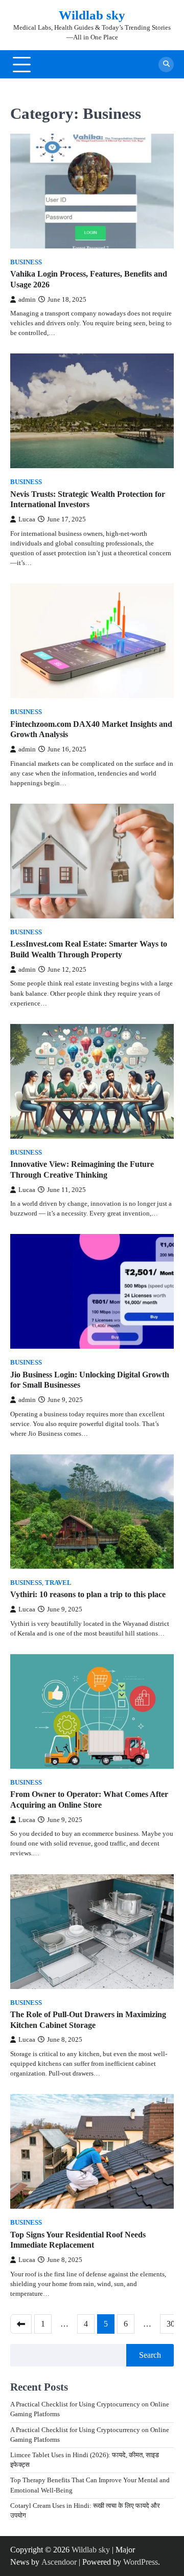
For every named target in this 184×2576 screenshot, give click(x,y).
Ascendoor (59, 2562)
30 (171, 2324)
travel (58, 1583)
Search (150, 2355)
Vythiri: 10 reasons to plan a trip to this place (88, 1594)
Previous (21, 2324)
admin (27, 300)
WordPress (141, 2562)
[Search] (166, 65)
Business (26, 262)
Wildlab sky (92, 15)
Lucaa (27, 519)
